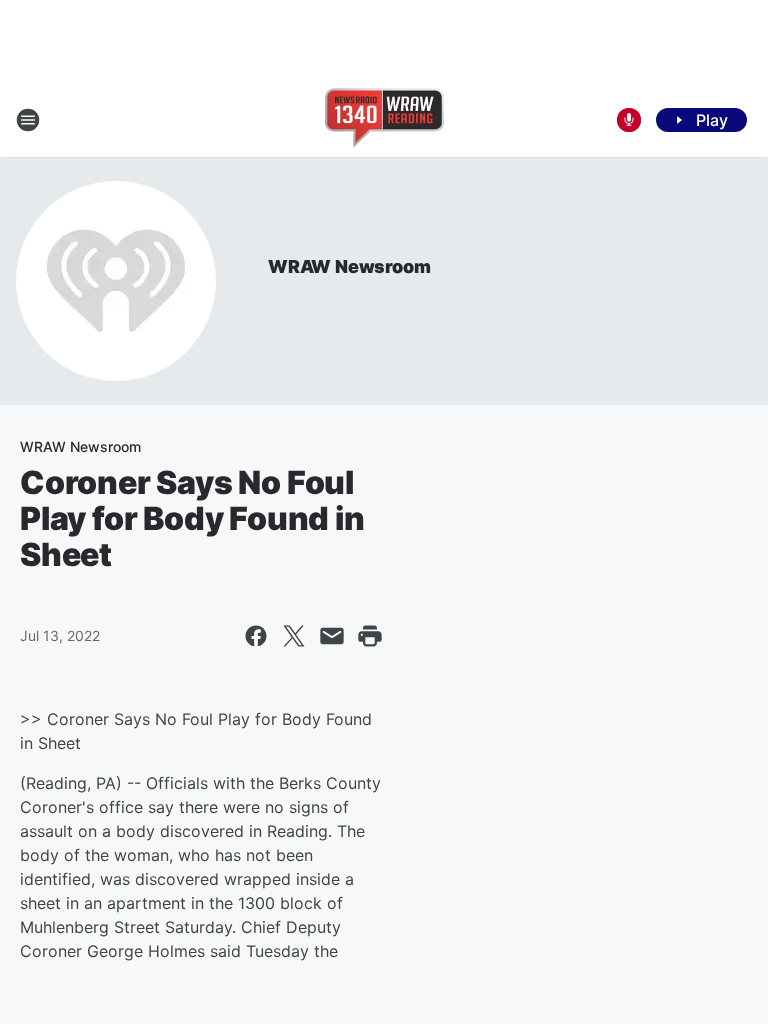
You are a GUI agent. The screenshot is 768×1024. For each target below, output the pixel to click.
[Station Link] (384, 120)
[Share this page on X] (294, 636)
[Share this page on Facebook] (256, 636)
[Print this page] (370, 636)
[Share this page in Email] (332, 636)
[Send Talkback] (629, 120)
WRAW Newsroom (349, 266)
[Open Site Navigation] (28, 120)
